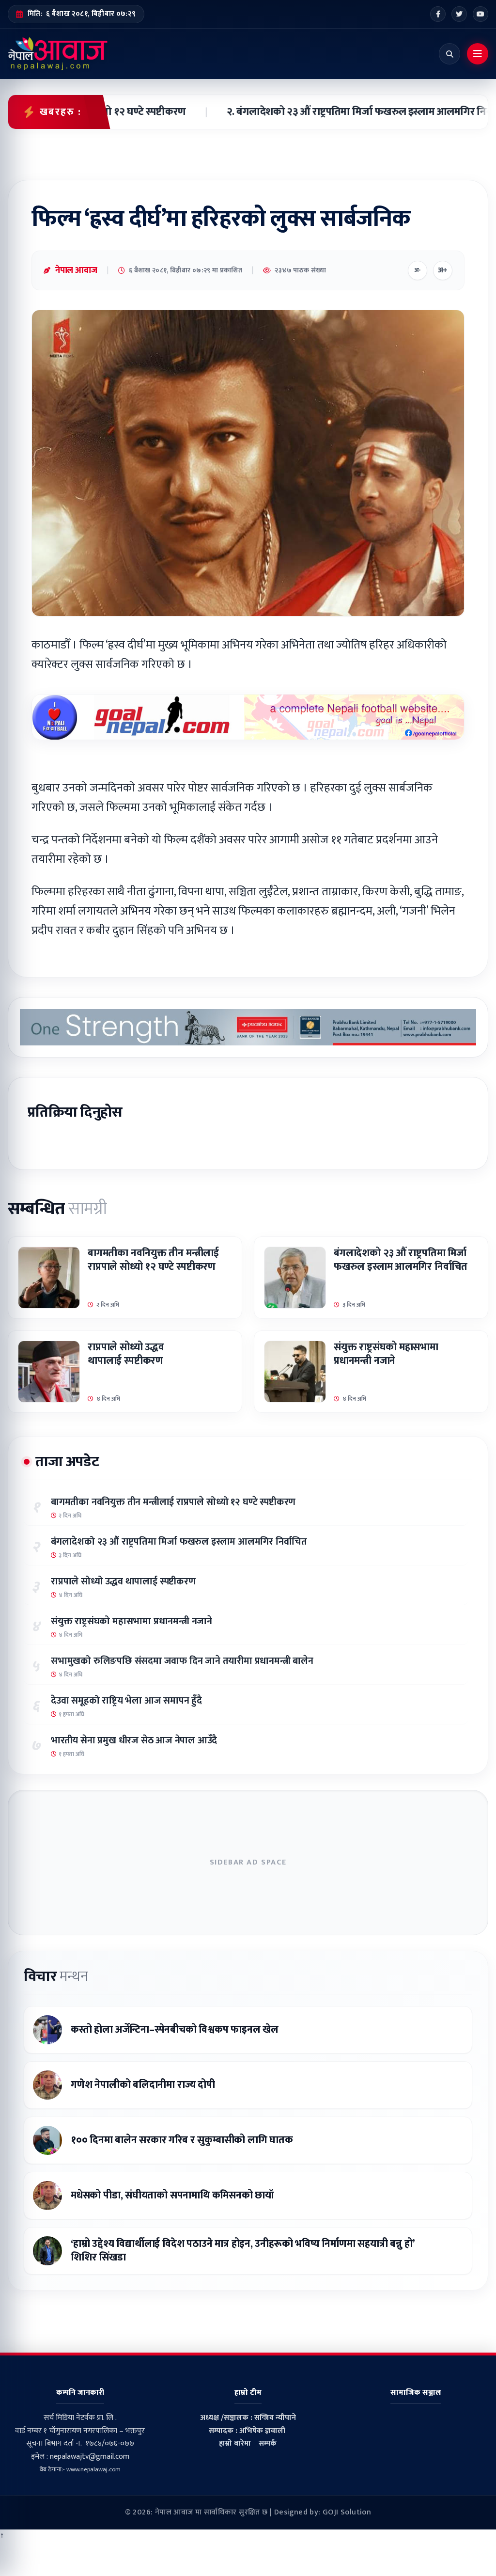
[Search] (449, 54)
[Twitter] (459, 14)
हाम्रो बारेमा (235, 2443)
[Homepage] (58, 54)
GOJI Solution (347, 2512)
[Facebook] (438, 14)
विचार (56, 1976)
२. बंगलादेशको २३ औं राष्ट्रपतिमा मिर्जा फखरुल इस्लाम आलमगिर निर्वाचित (338, 112)
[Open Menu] (478, 54)
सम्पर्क (268, 2443)
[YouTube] (480, 14)
